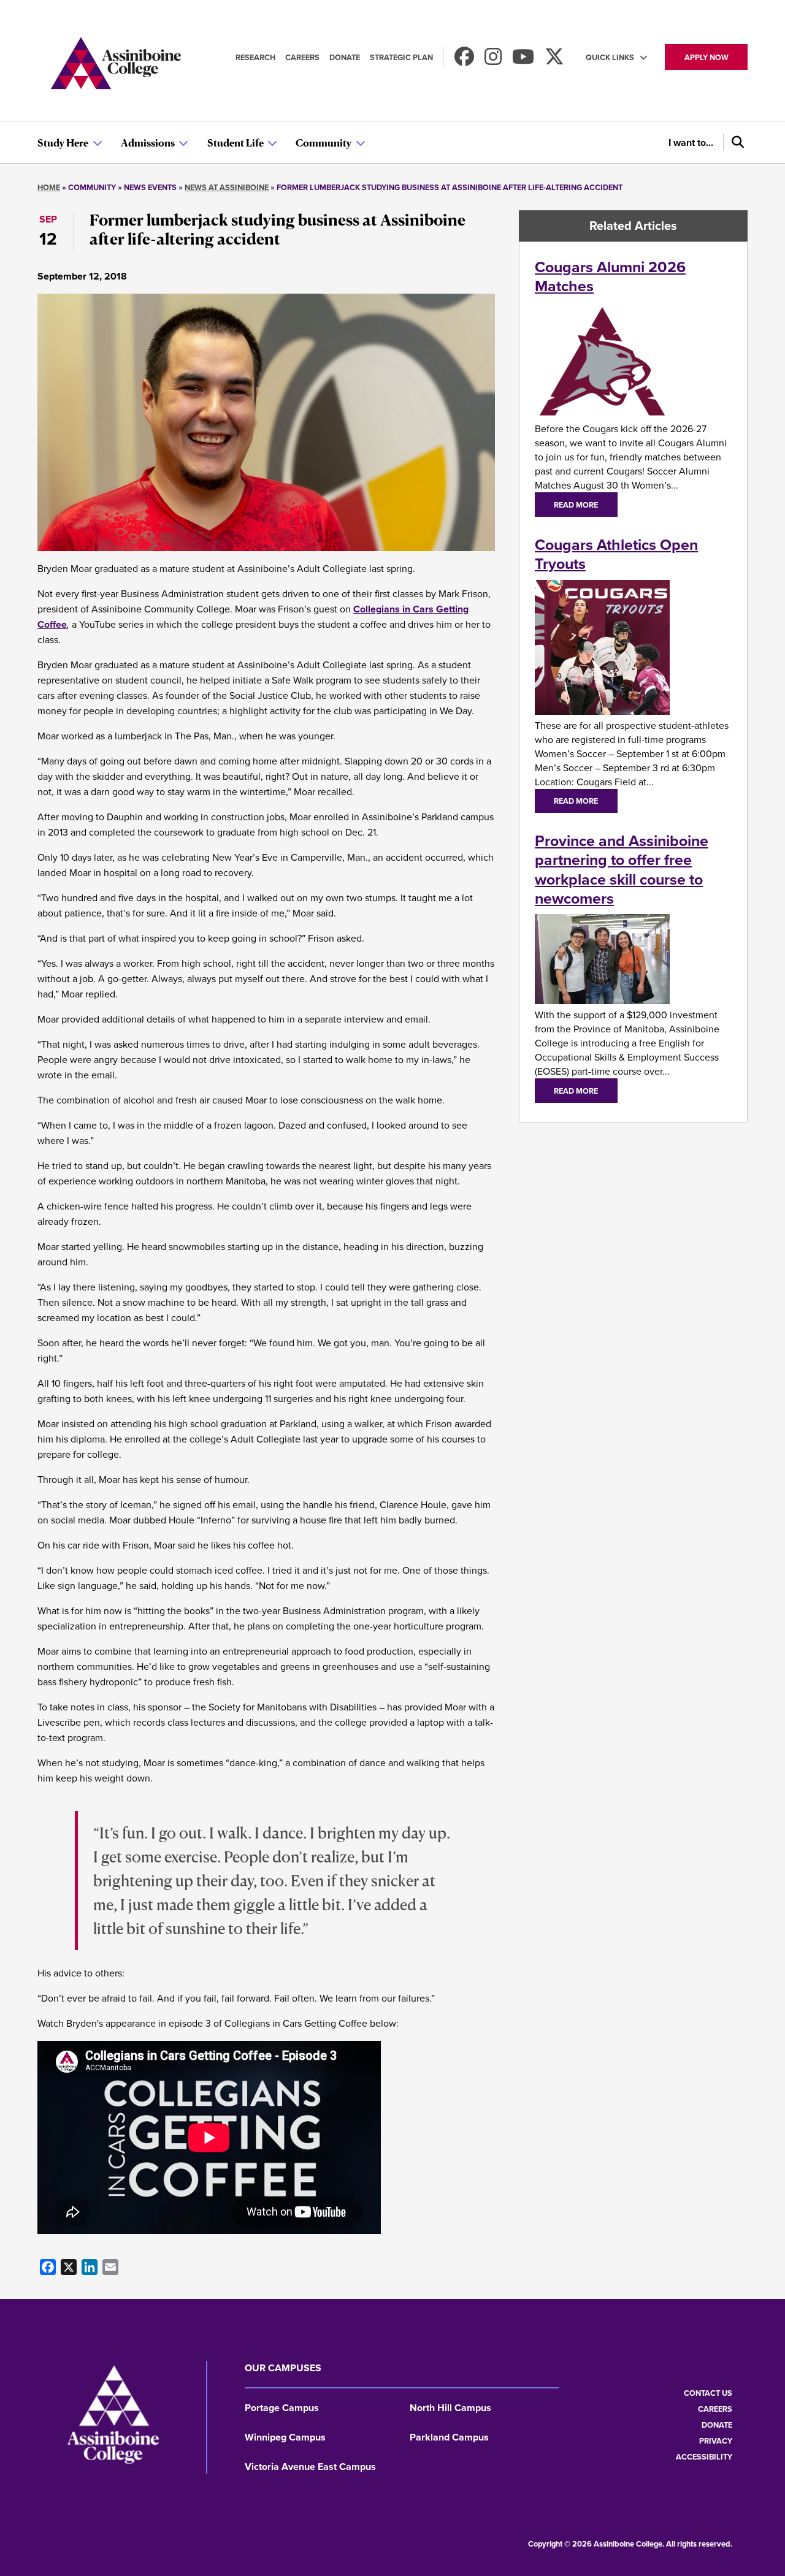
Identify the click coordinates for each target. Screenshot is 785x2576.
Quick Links (610, 57)
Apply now (706, 57)
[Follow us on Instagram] (493, 60)
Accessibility (704, 2457)
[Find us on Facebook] (464, 60)
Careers (302, 57)
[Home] (116, 65)
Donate (345, 57)
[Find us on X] (554, 60)
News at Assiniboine (227, 187)
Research (255, 57)
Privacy (716, 2441)
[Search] (735, 142)
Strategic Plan (401, 57)
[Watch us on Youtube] (523, 60)
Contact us (708, 2393)
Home (49, 187)
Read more (576, 505)
